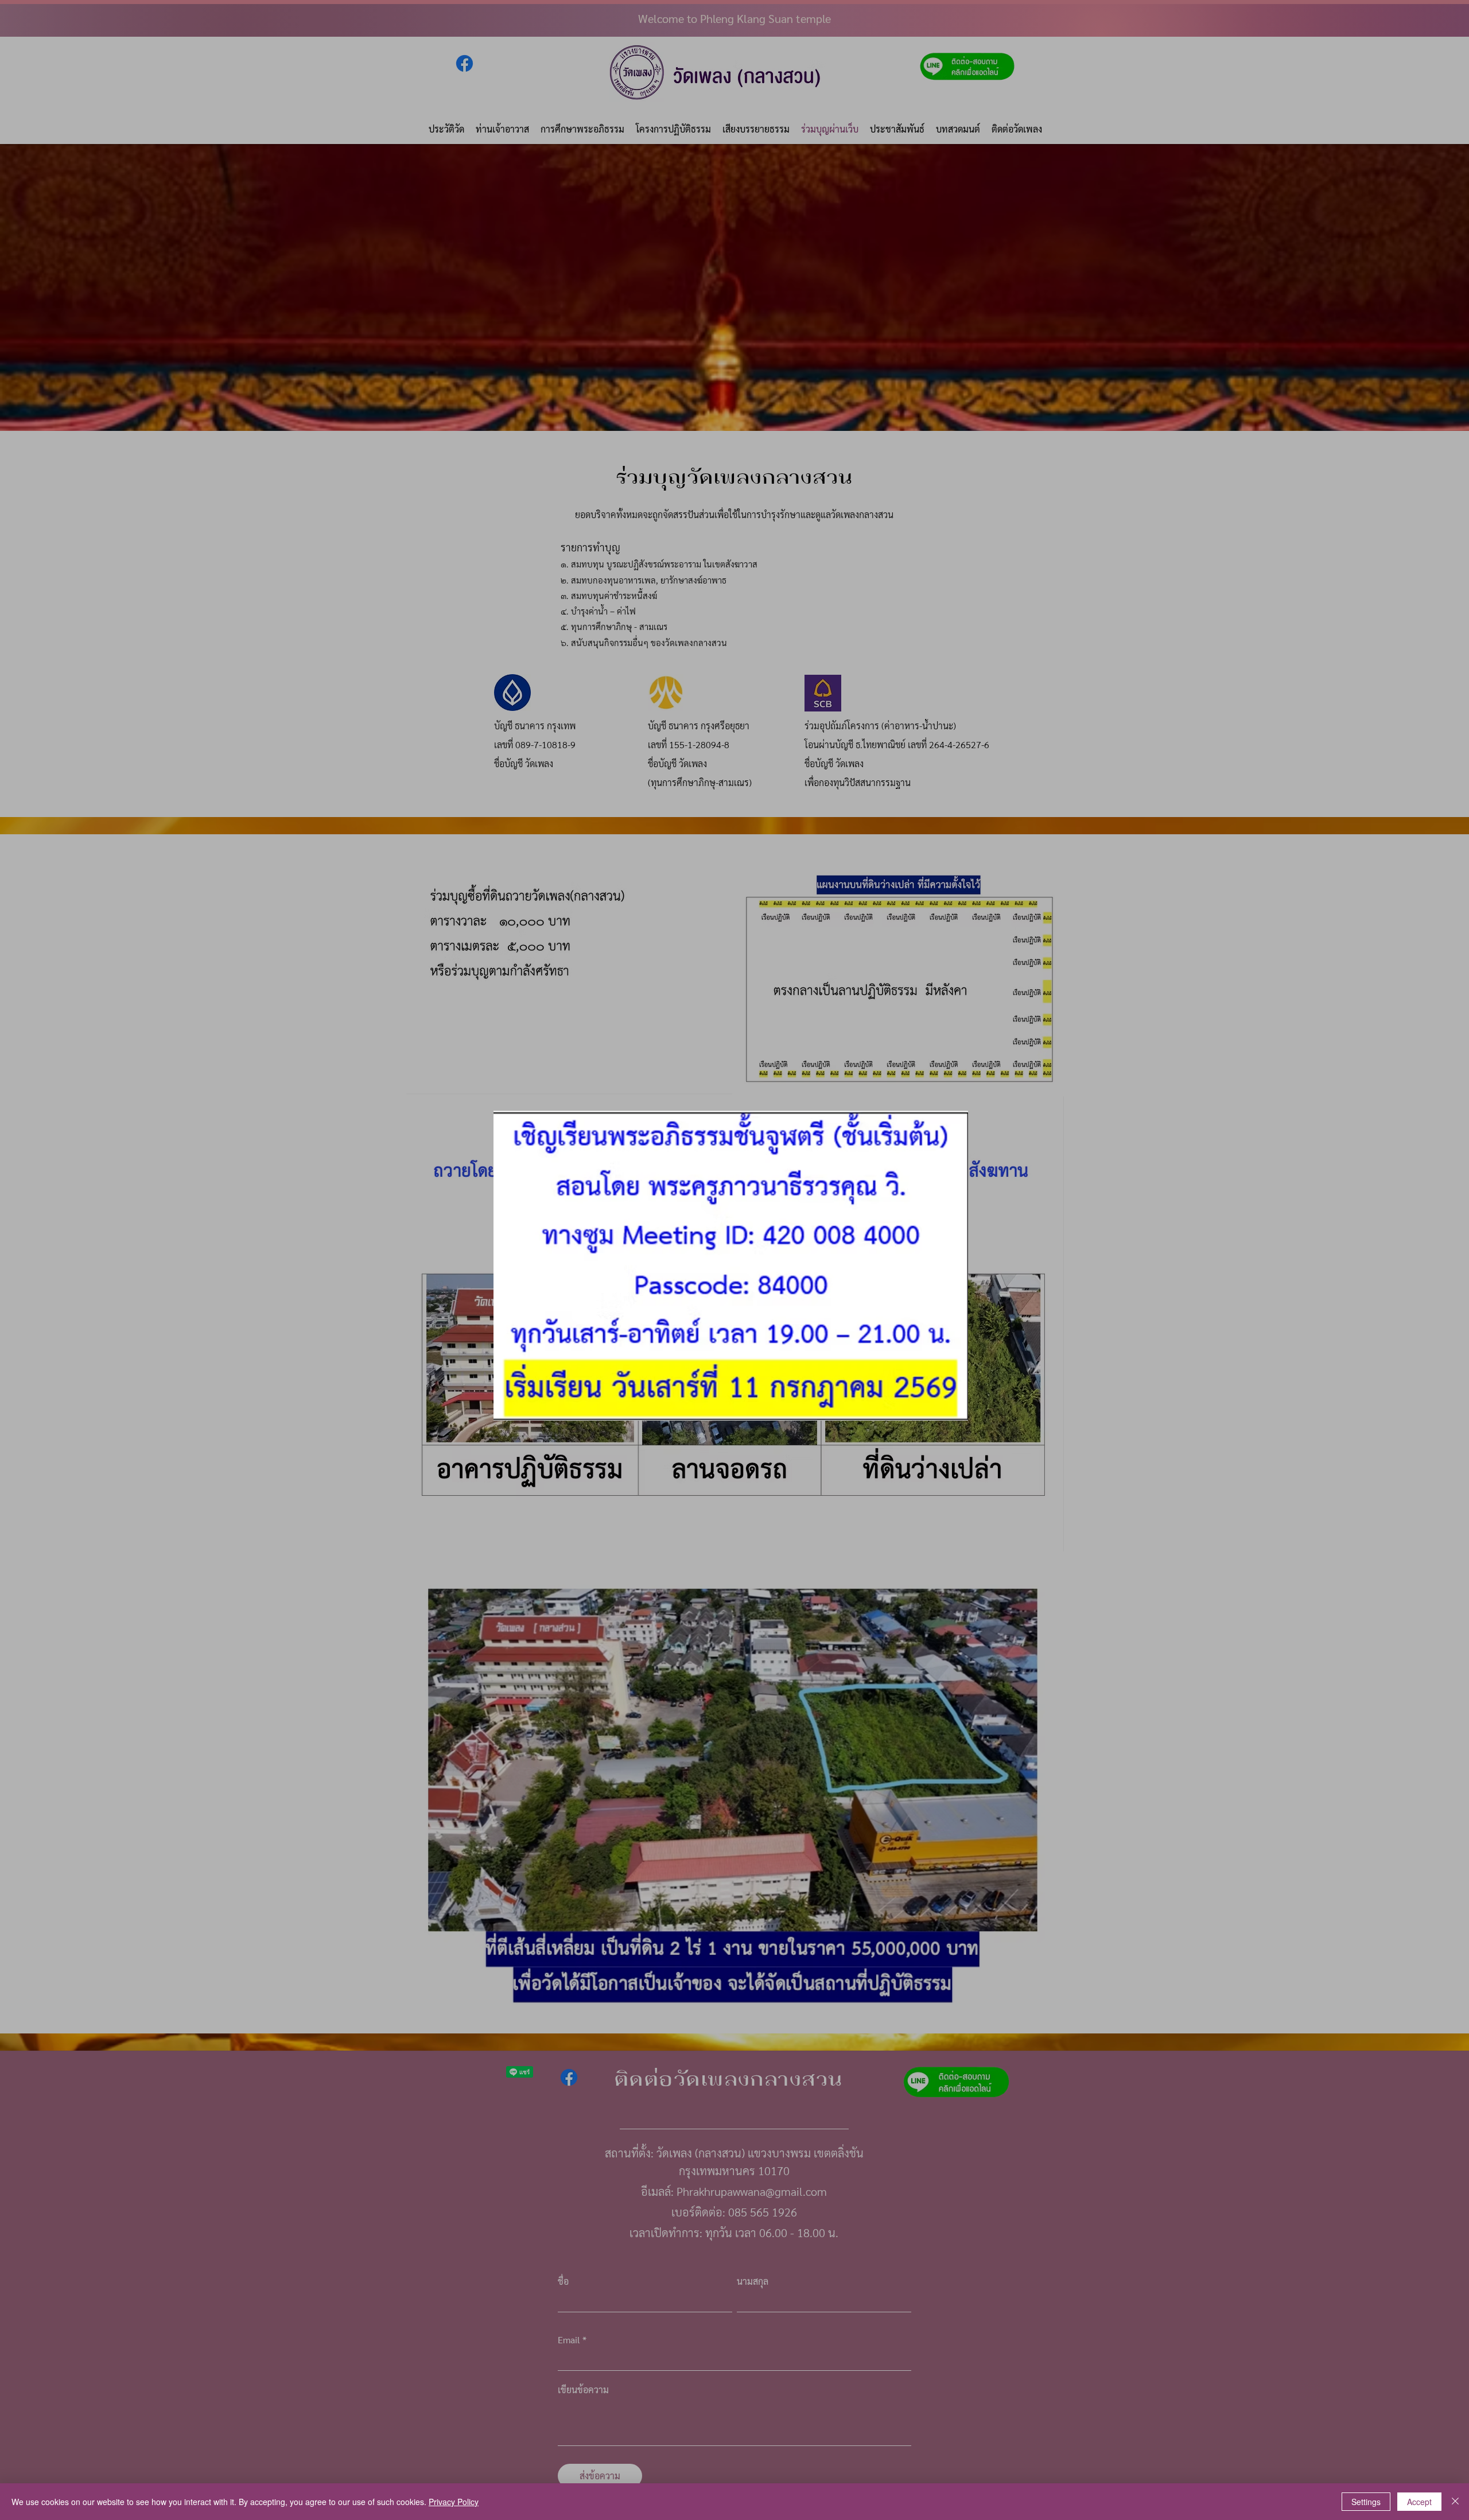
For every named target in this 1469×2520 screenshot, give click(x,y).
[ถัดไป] (957, 1266)
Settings (1366, 2502)
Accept (1419, 2502)
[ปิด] (1455, 2502)
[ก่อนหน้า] (510, 1266)
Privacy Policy (454, 2502)
